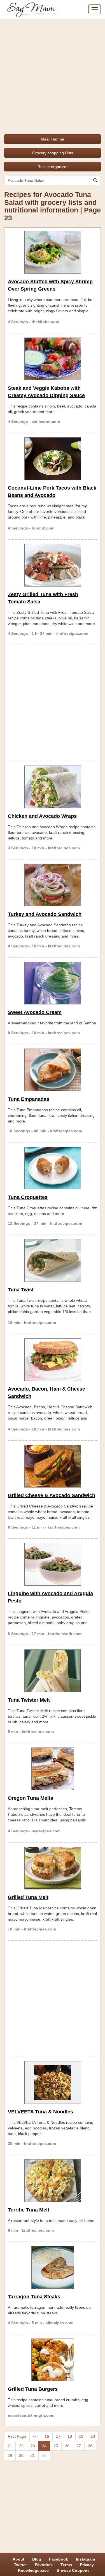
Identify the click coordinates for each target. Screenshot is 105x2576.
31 (33, 2455)
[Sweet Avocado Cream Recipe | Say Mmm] (53, 983)
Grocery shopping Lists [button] (53, 153)
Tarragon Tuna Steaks (34, 2297)
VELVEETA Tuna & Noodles (40, 2112)
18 (70, 2436)
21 (10, 2446)
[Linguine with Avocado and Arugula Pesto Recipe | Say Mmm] (53, 1564)
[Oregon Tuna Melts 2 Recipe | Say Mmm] (53, 1769)
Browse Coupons (73, 2570)
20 (93, 2436)
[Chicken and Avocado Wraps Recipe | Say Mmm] (53, 787)
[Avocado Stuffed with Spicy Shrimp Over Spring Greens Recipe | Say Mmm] (53, 252)
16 (47, 2436)
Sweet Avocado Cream (35, 1012)
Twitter (20, 2565)
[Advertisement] (53, 75)
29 (10, 2455)
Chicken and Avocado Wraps (42, 816)
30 (21, 2455)
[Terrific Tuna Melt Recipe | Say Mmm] (53, 2181)
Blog (37, 2559)
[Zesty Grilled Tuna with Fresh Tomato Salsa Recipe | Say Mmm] (53, 565)
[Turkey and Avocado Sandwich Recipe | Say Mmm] (53, 885)
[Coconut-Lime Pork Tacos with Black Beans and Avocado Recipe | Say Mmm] (53, 459)
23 (33, 2446)
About (18, 2559)
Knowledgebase (33, 2570)
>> (44, 2455)
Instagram (85, 2559)
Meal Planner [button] (53, 139)
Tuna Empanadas (29, 1099)
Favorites (44, 2565)
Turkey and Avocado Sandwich (45, 914)
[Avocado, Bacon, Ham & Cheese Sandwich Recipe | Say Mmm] (53, 1360)
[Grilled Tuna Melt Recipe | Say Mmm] (53, 1868)
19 (81, 2436)
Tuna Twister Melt (29, 1700)
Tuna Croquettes (28, 1197)
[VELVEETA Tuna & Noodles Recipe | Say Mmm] (53, 2082)
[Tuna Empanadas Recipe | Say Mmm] (53, 1070)
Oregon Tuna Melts (31, 1798)
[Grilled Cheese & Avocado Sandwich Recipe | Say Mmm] (53, 1466)
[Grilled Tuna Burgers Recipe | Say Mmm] (53, 2360)
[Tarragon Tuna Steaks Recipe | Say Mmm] (53, 2267)
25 (56, 2446)
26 (67, 2446)
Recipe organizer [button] (53, 167)
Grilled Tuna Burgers (33, 2389)
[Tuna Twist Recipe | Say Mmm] (53, 1260)
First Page (17, 2436)
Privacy (87, 2565)
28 (90, 2446)
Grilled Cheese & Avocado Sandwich (52, 1495)
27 (79, 2446)
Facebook (59, 2559)
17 (58, 2436)
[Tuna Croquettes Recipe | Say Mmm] (53, 1168)
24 (44, 2446)
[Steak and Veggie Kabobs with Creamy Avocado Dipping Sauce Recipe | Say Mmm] (53, 359)
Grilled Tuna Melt (28, 1897)
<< (35, 2436)
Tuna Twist (21, 1290)
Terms (66, 2565)
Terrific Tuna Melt (29, 2210)
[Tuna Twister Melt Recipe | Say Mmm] (53, 1671)
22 (21, 2446)
